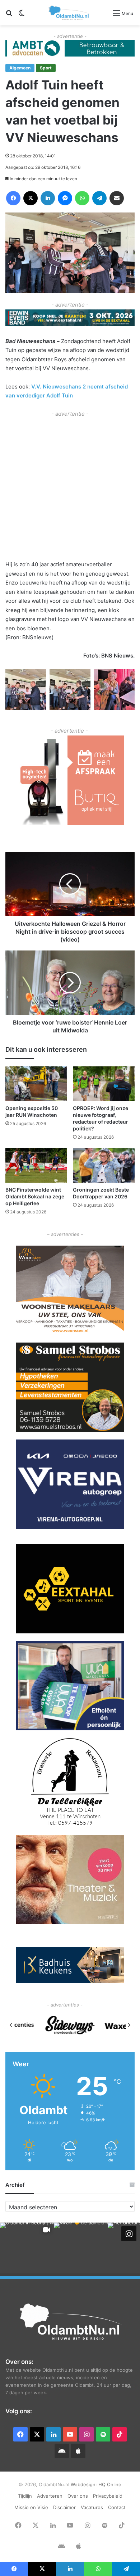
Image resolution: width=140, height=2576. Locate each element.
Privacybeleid (108, 2496)
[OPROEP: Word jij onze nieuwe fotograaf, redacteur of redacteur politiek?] (104, 1084)
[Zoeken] (9, 16)
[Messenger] (65, 198)
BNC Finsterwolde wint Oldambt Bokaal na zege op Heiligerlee (35, 1196)
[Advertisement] (70, 488)
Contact (117, 2507)
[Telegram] (99, 198)
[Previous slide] (11, 2025)
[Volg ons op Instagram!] (129, 2234)
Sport (46, 68)
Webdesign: (85, 2484)
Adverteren (50, 2496)
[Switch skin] (22, 16)
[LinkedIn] (48, 198)
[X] (31, 198)
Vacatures (92, 2507)
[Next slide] (129, 2025)
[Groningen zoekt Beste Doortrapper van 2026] (104, 1165)
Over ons (78, 2496)
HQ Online (110, 2484)
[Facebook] (13, 198)
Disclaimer (64, 2507)
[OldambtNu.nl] (69, 13)
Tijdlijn (25, 2496)
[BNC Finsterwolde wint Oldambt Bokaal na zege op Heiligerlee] (36, 1165)
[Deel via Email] (117, 198)
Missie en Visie (31, 2507)
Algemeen (20, 68)
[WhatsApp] (82, 198)
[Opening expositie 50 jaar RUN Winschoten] (36, 1084)
